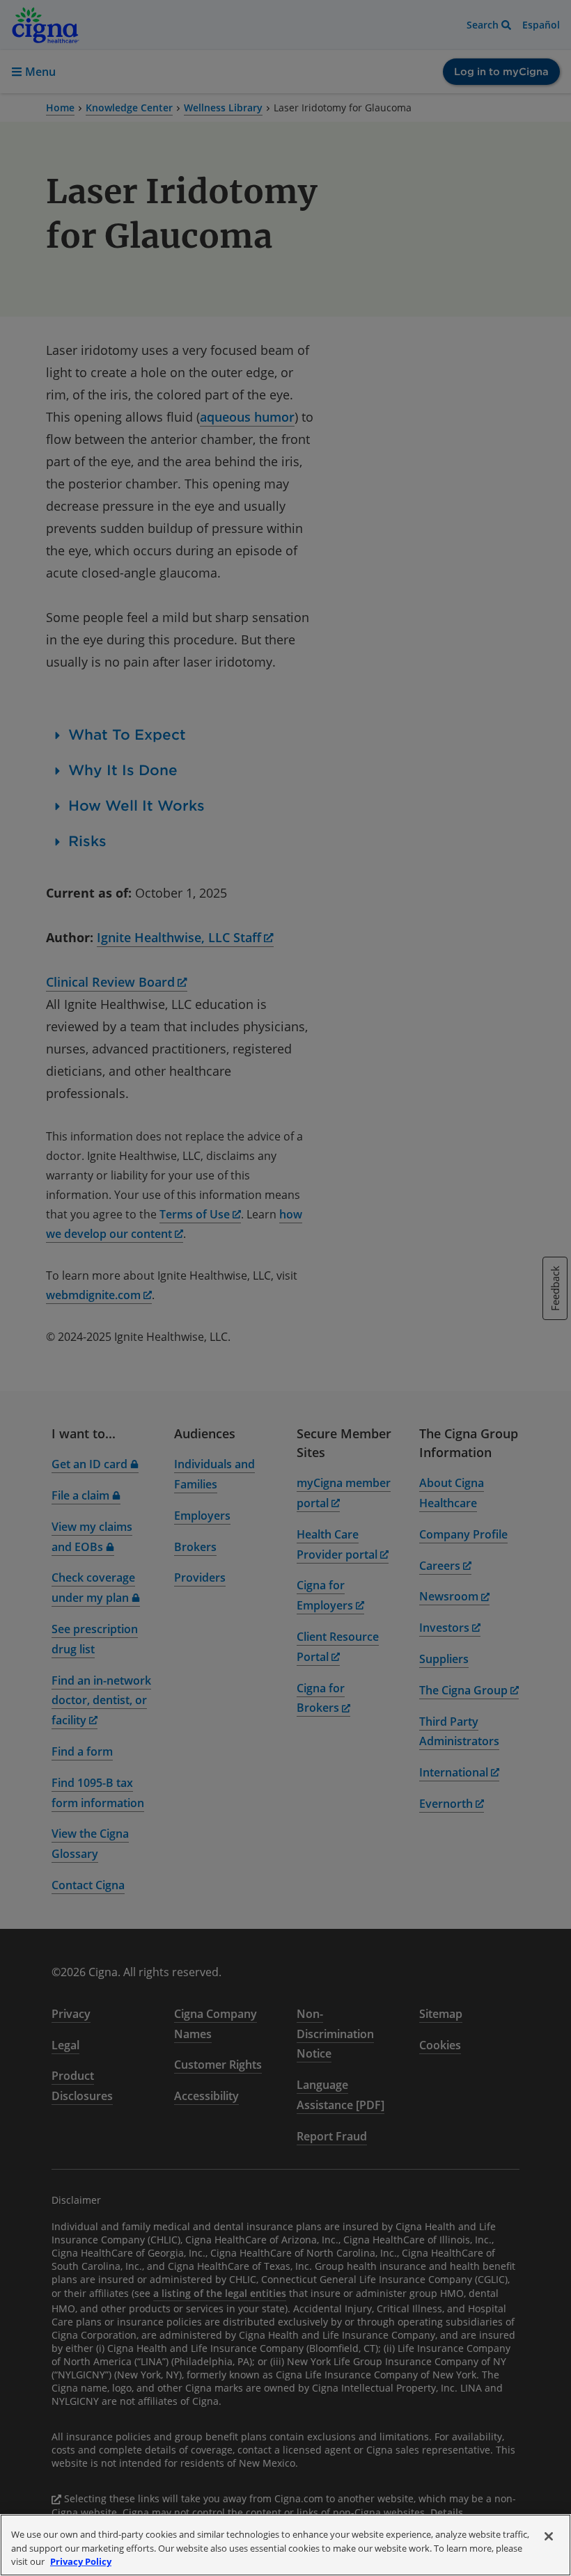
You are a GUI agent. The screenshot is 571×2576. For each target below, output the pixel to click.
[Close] (549, 2536)
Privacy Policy (81, 2561)
